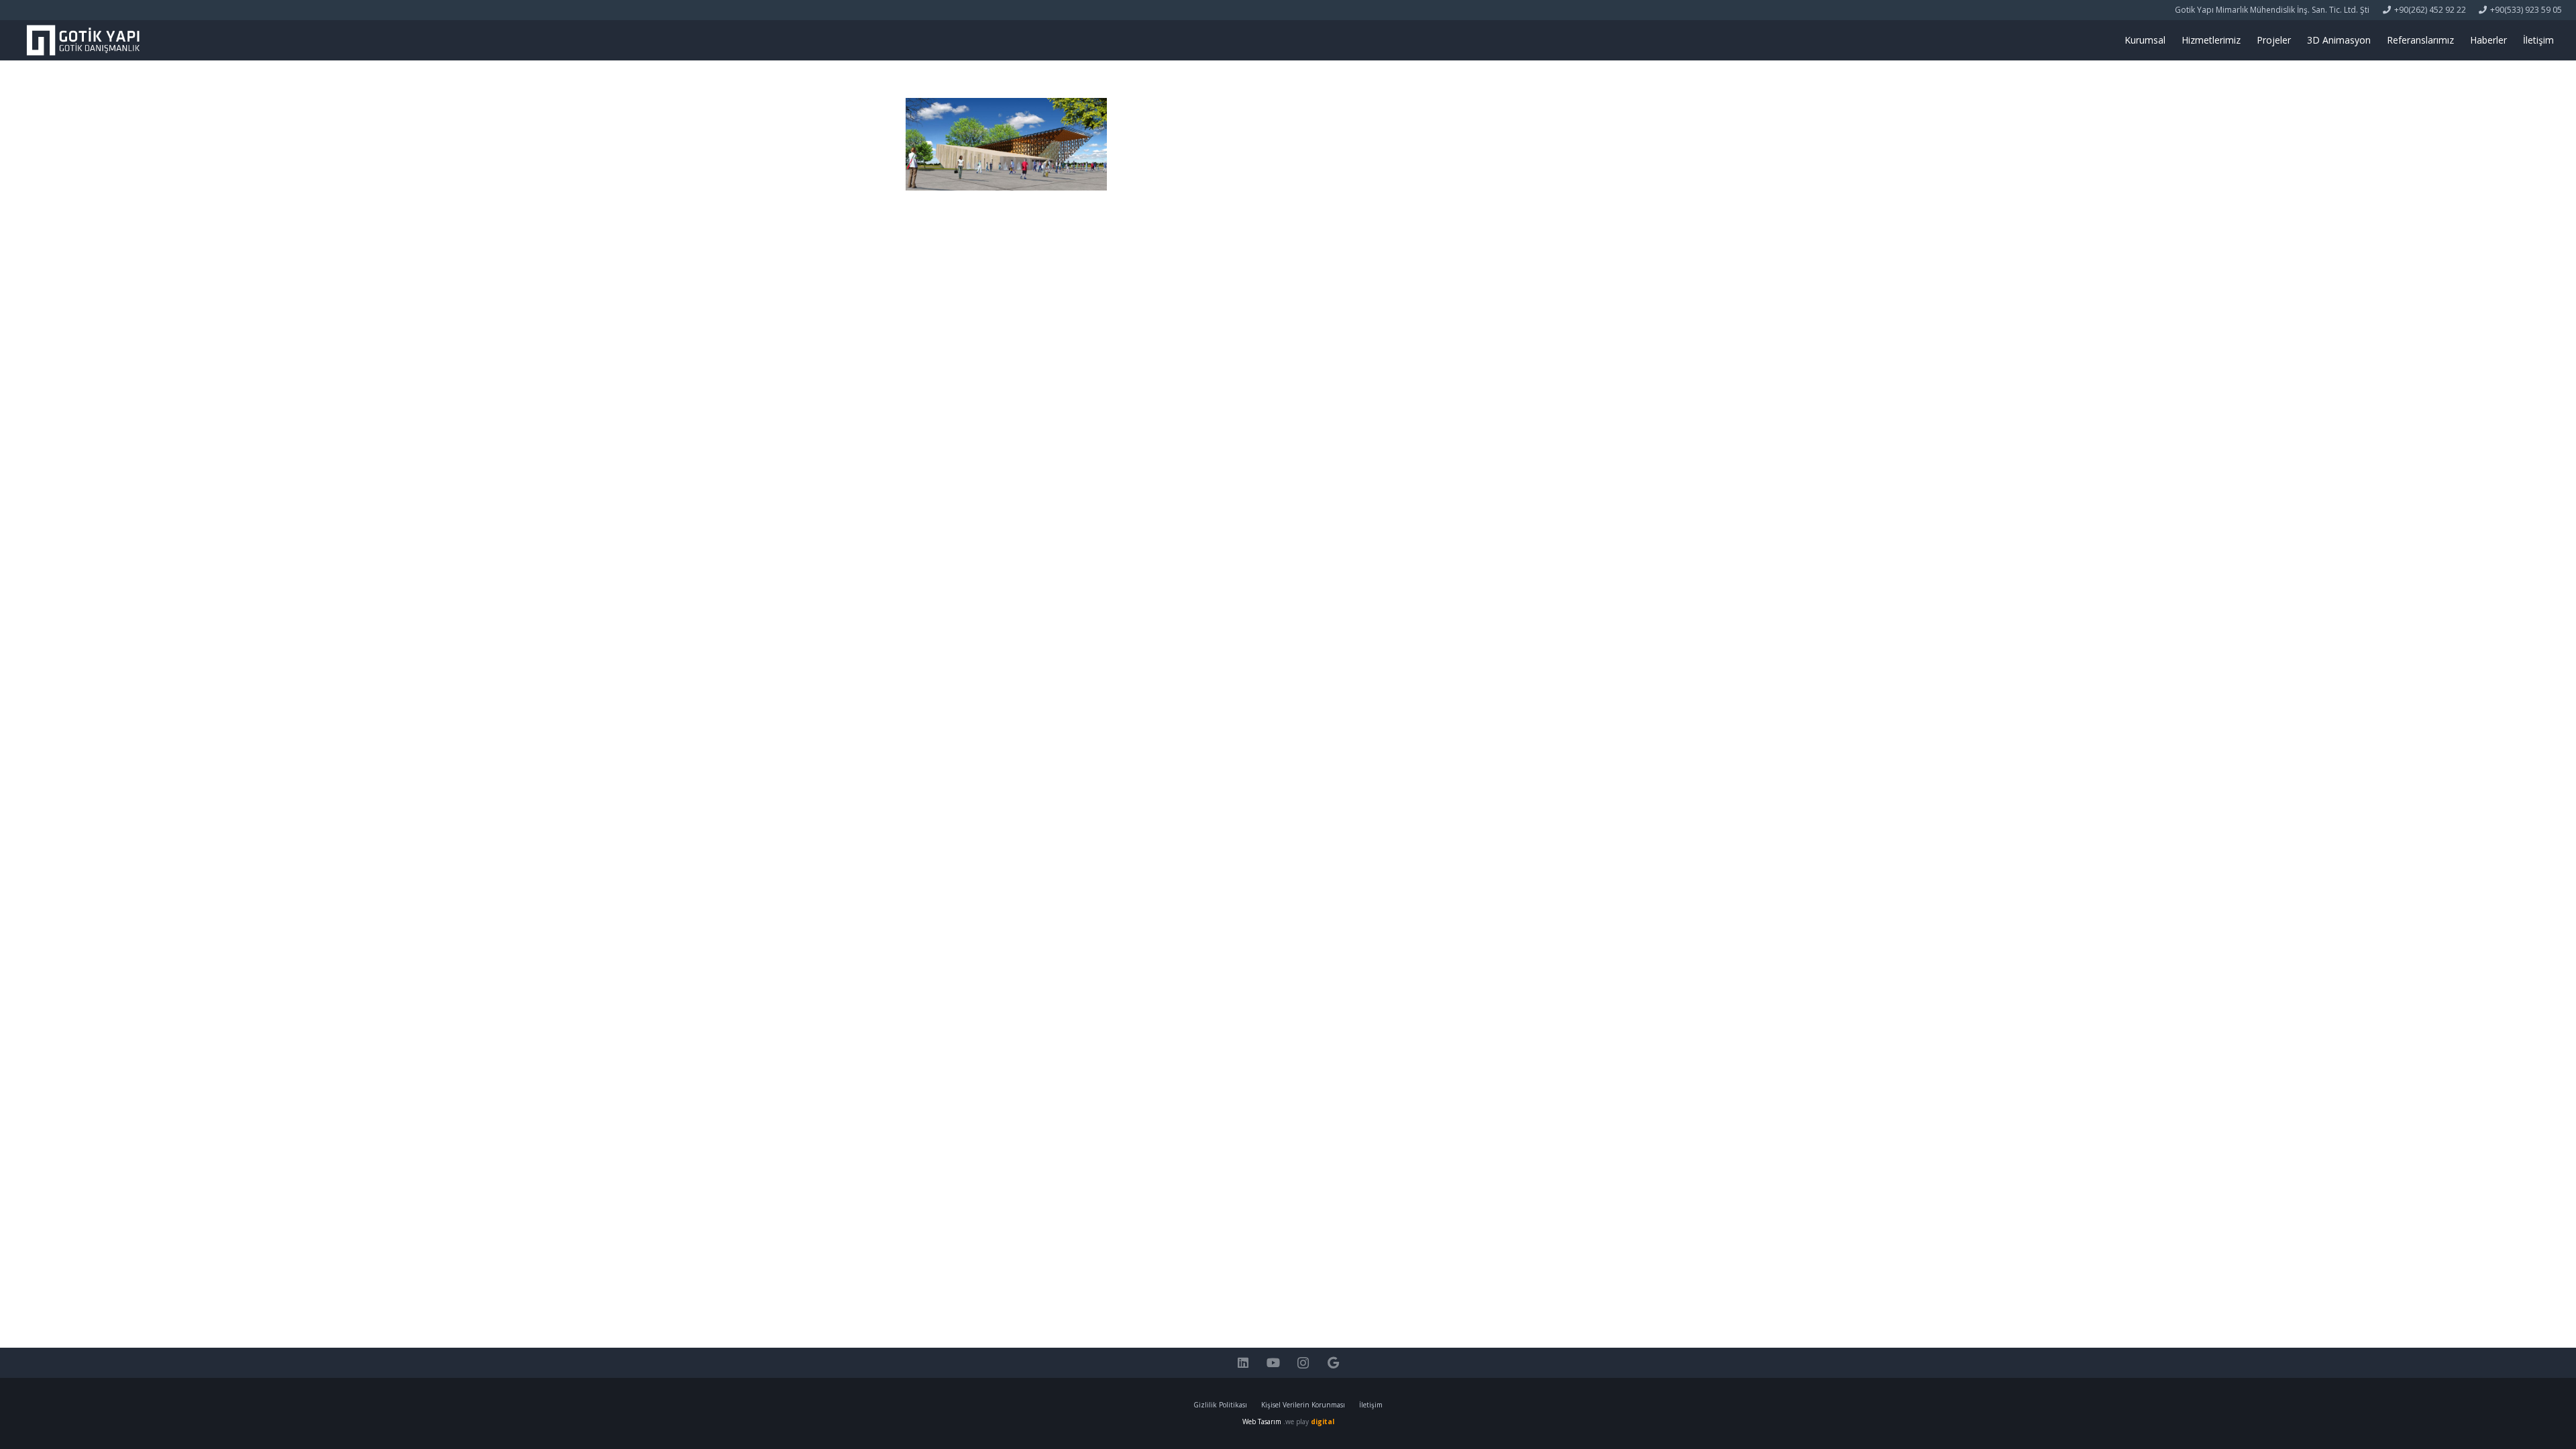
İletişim (1371, 1405)
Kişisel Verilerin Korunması (1303, 1405)
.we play (1309, 1421)
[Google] (1333, 1363)
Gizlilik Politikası (1220, 1405)
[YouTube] (1273, 1363)
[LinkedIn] (1243, 1363)
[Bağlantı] (83, 40)
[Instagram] (1303, 1363)
